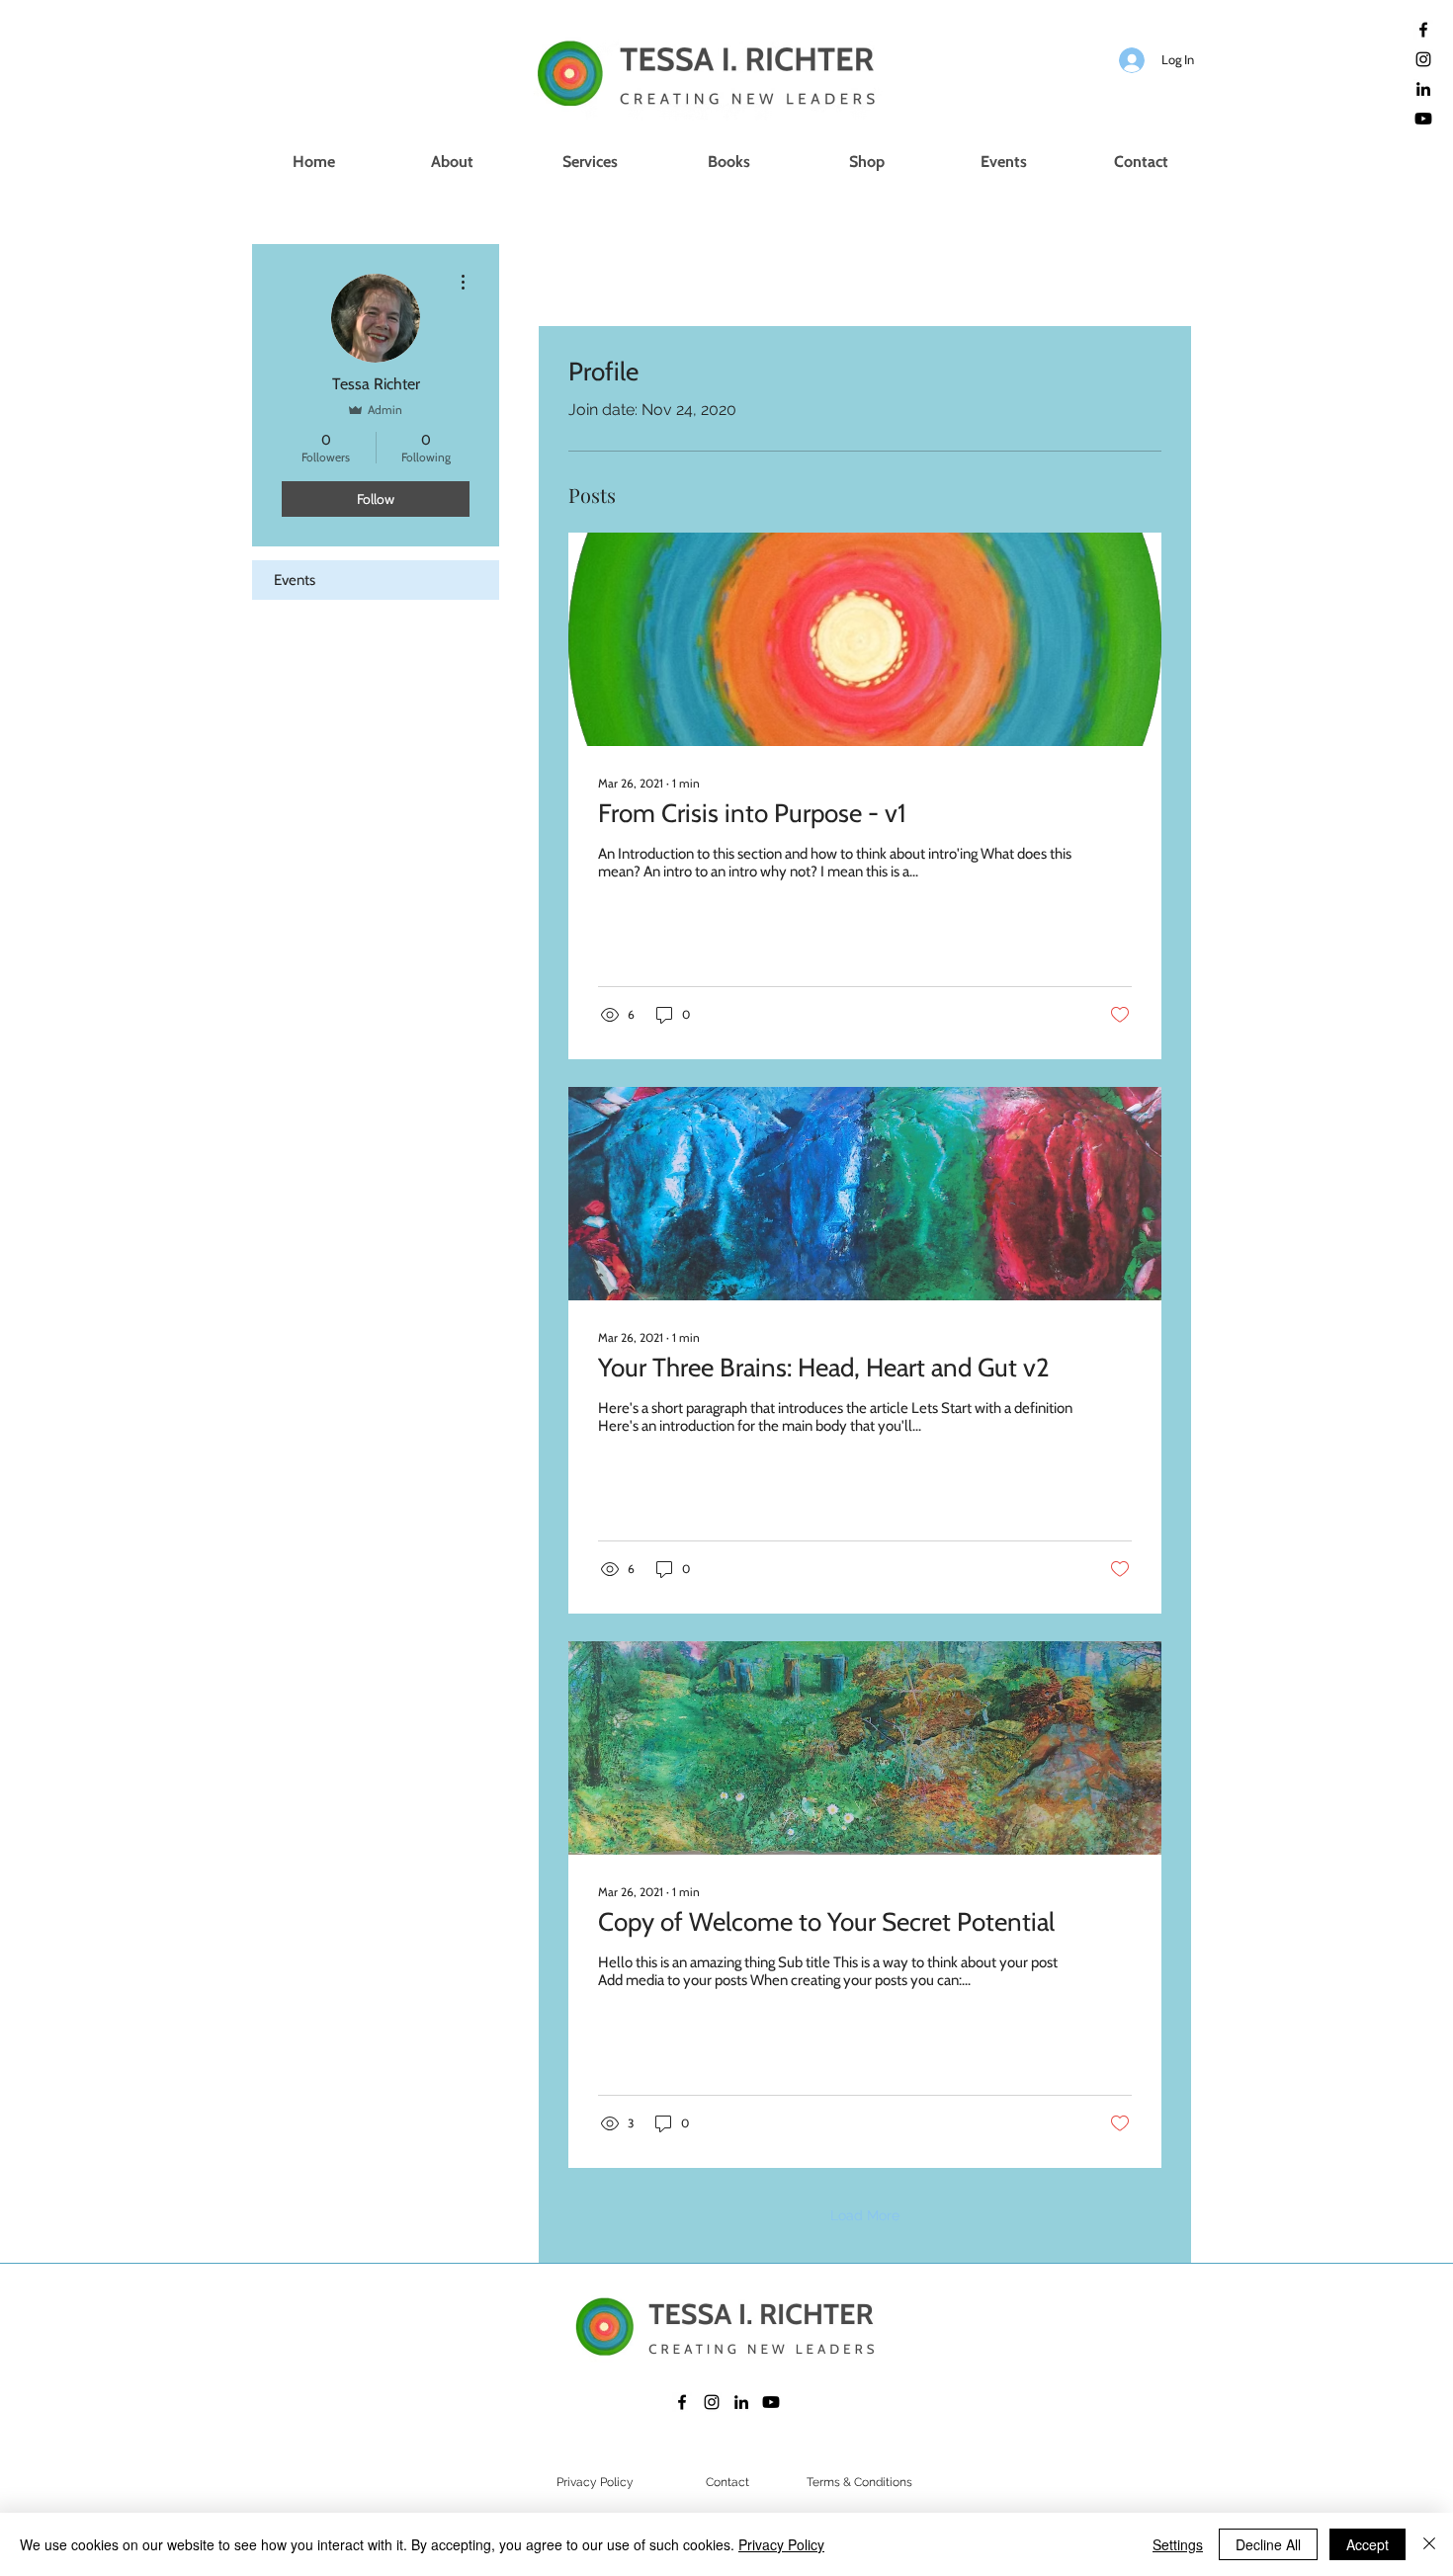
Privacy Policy (781, 2544)
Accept (1368, 2544)
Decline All (1268, 2544)
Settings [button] (1178, 2544)
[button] (590, 162)
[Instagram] (1423, 59)
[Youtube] (1423, 119)
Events (295, 580)
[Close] (1429, 2544)
